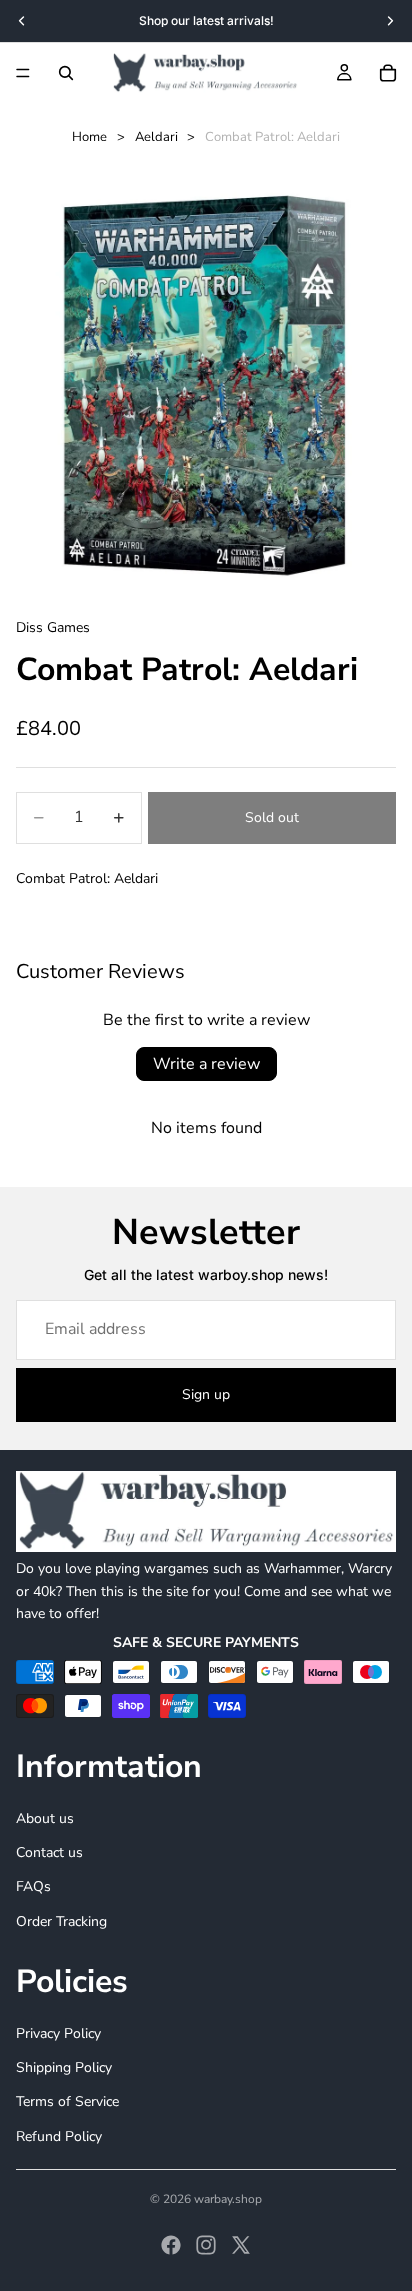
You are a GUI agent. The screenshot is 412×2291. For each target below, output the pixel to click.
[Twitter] (241, 2245)
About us (45, 1818)
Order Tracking (61, 1921)
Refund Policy (59, 2136)
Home (89, 137)
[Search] (66, 73)
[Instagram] (206, 2245)
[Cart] (388, 73)
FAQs (33, 1886)
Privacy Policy (58, 2033)
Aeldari (156, 137)
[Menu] (23, 73)
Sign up (206, 1394)
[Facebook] (171, 2245)
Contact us (49, 1852)
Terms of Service (67, 2101)
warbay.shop (228, 2199)
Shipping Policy (64, 2067)
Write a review (206, 1064)
